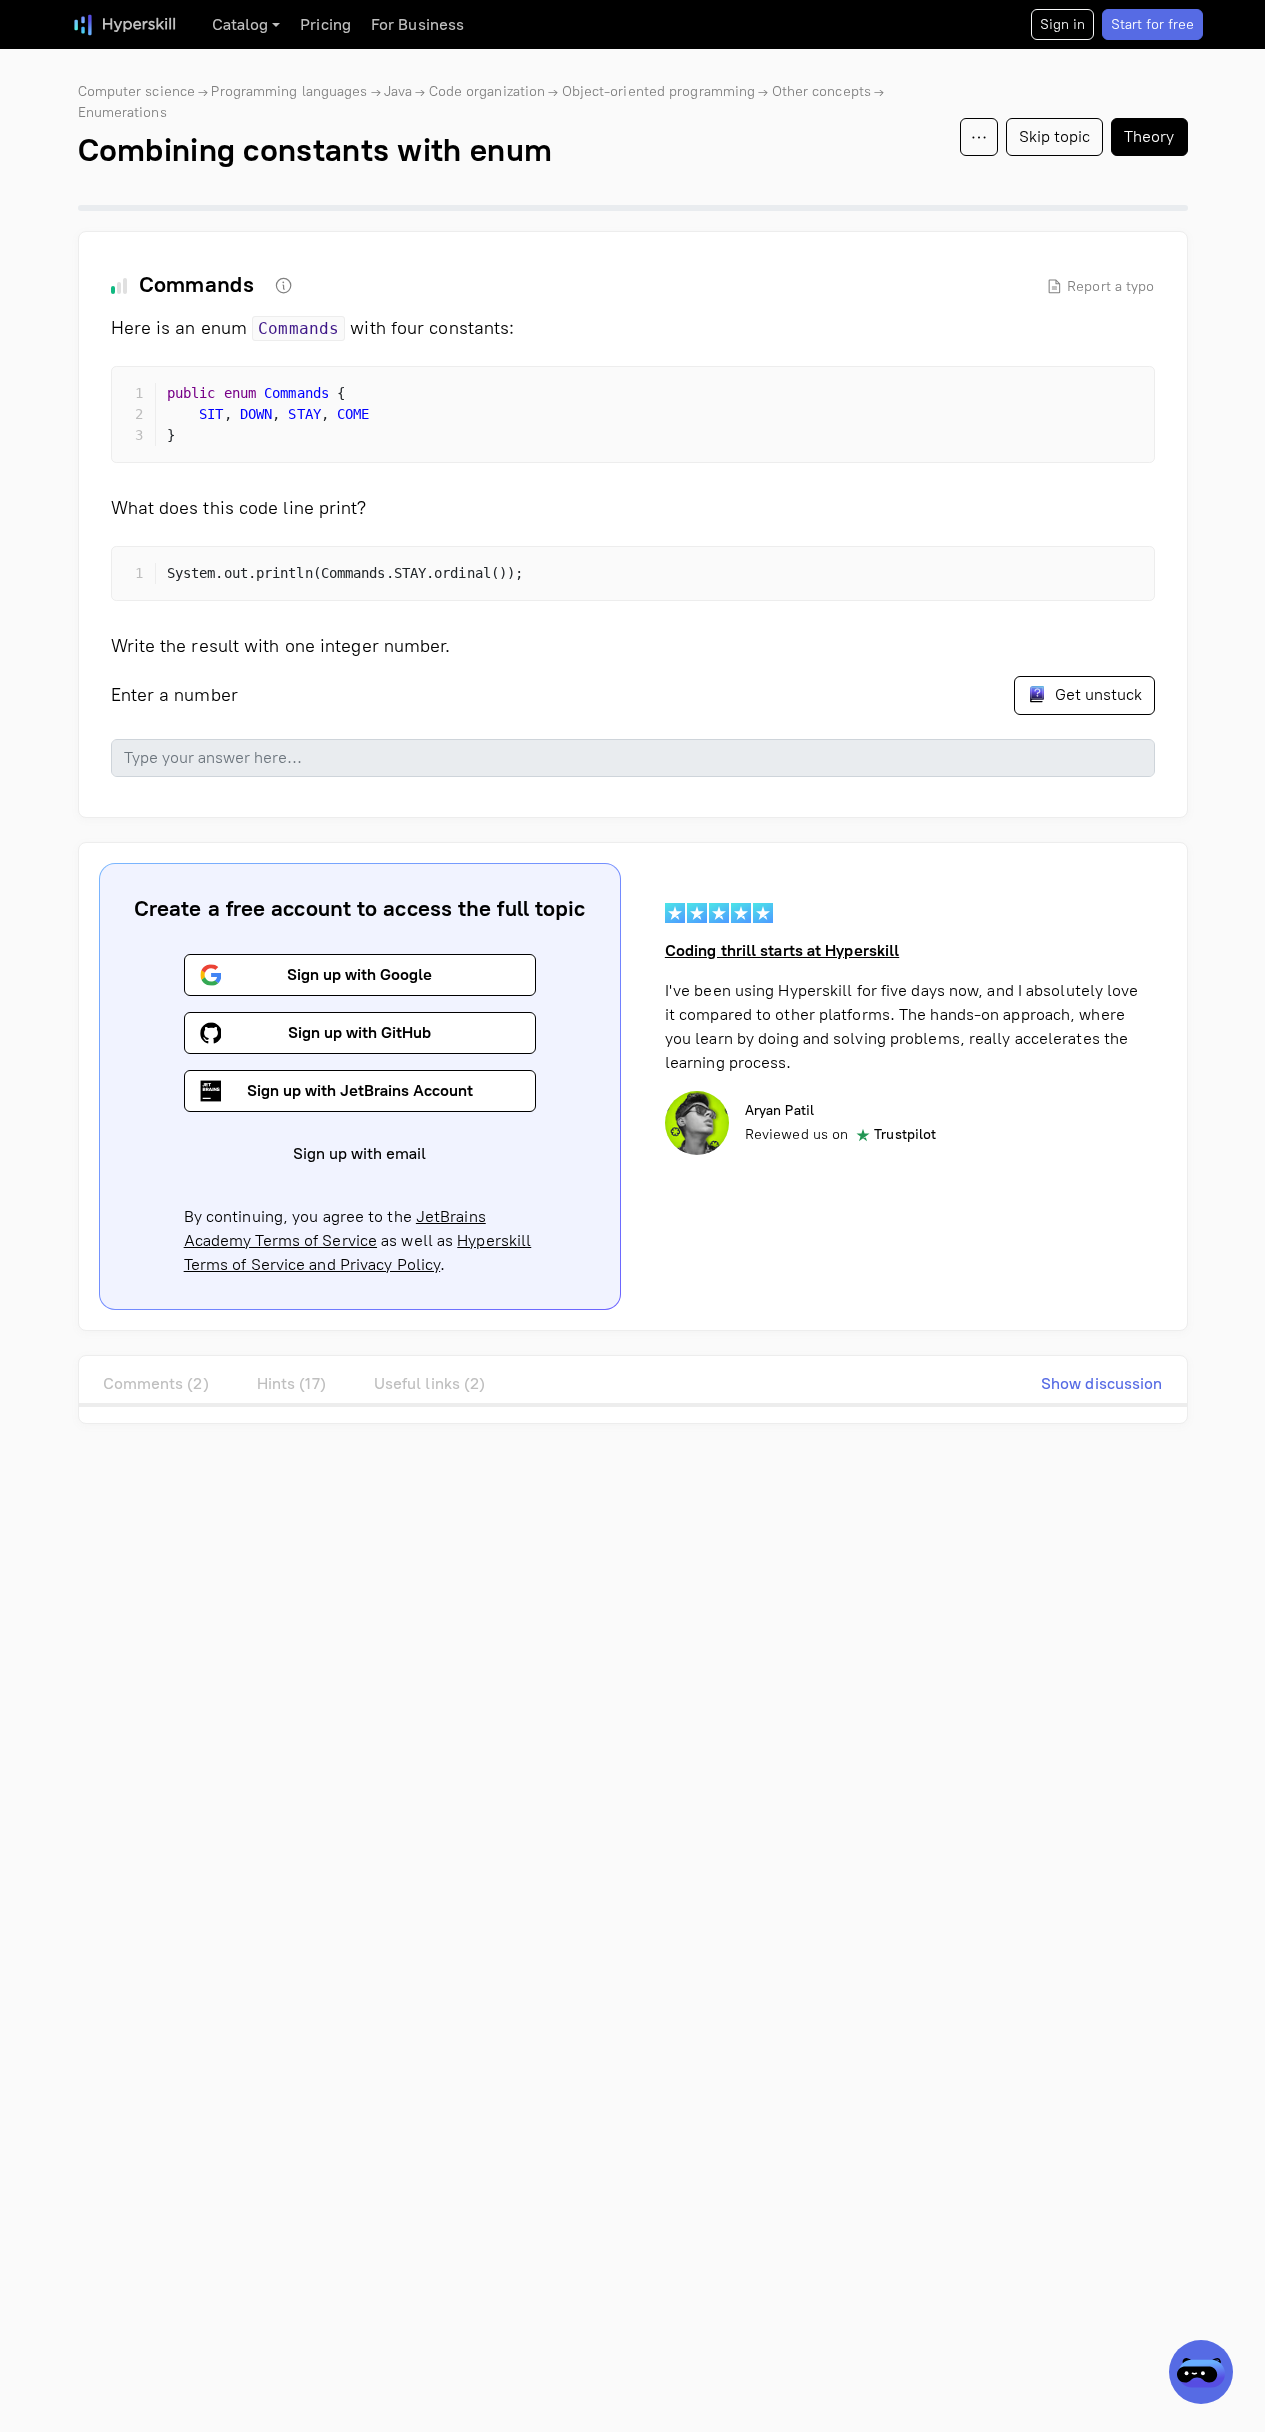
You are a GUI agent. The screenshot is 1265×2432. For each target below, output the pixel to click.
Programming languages (289, 91)
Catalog (240, 24)
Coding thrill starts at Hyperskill (782, 950)
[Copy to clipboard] (1122, 399)
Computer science (137, 91)
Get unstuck (1096, 694)
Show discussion (1102, 1383)
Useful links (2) (430, 1383)
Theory (1149, 136)
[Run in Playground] (1086, 399)
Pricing (325, 24)
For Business (417, 24)
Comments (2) (156, 1383)
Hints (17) (291, 1383)
